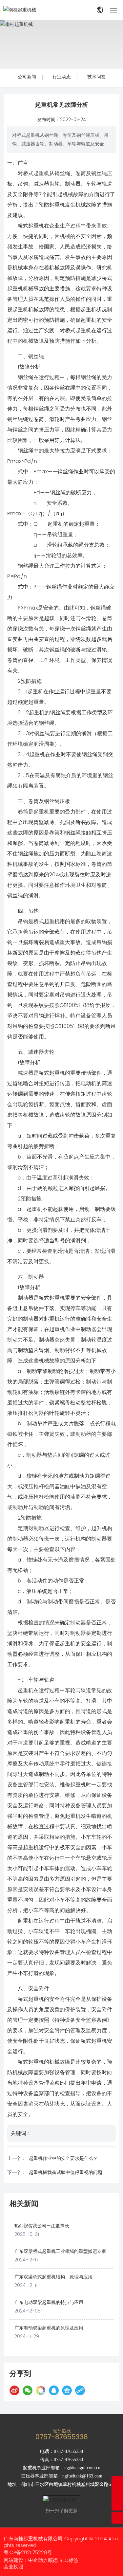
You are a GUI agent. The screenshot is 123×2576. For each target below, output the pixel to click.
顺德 (53, 2560)
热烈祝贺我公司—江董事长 (42, 2226)
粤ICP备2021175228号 (28, 2553)
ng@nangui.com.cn (82, 2468)
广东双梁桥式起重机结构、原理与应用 (53, 2277)
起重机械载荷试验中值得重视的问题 (66, 2173)
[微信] (28, 2390)
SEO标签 (69, 2560)
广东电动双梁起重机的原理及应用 (49, 2328)
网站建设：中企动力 (26, 2560)
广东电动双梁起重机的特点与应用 (49, 2302)
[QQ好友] (54, 2390)
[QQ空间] (67, 2390)
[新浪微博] (14, 2390)
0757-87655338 (62, 2437)
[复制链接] (80, 2390)
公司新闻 (27, 77)
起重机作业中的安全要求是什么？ (63, 2158)
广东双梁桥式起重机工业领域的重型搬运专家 (60, 2251)
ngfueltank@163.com (82, 2476)
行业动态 (62, 77)
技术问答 (96, 77)
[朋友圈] (41, 2390)
